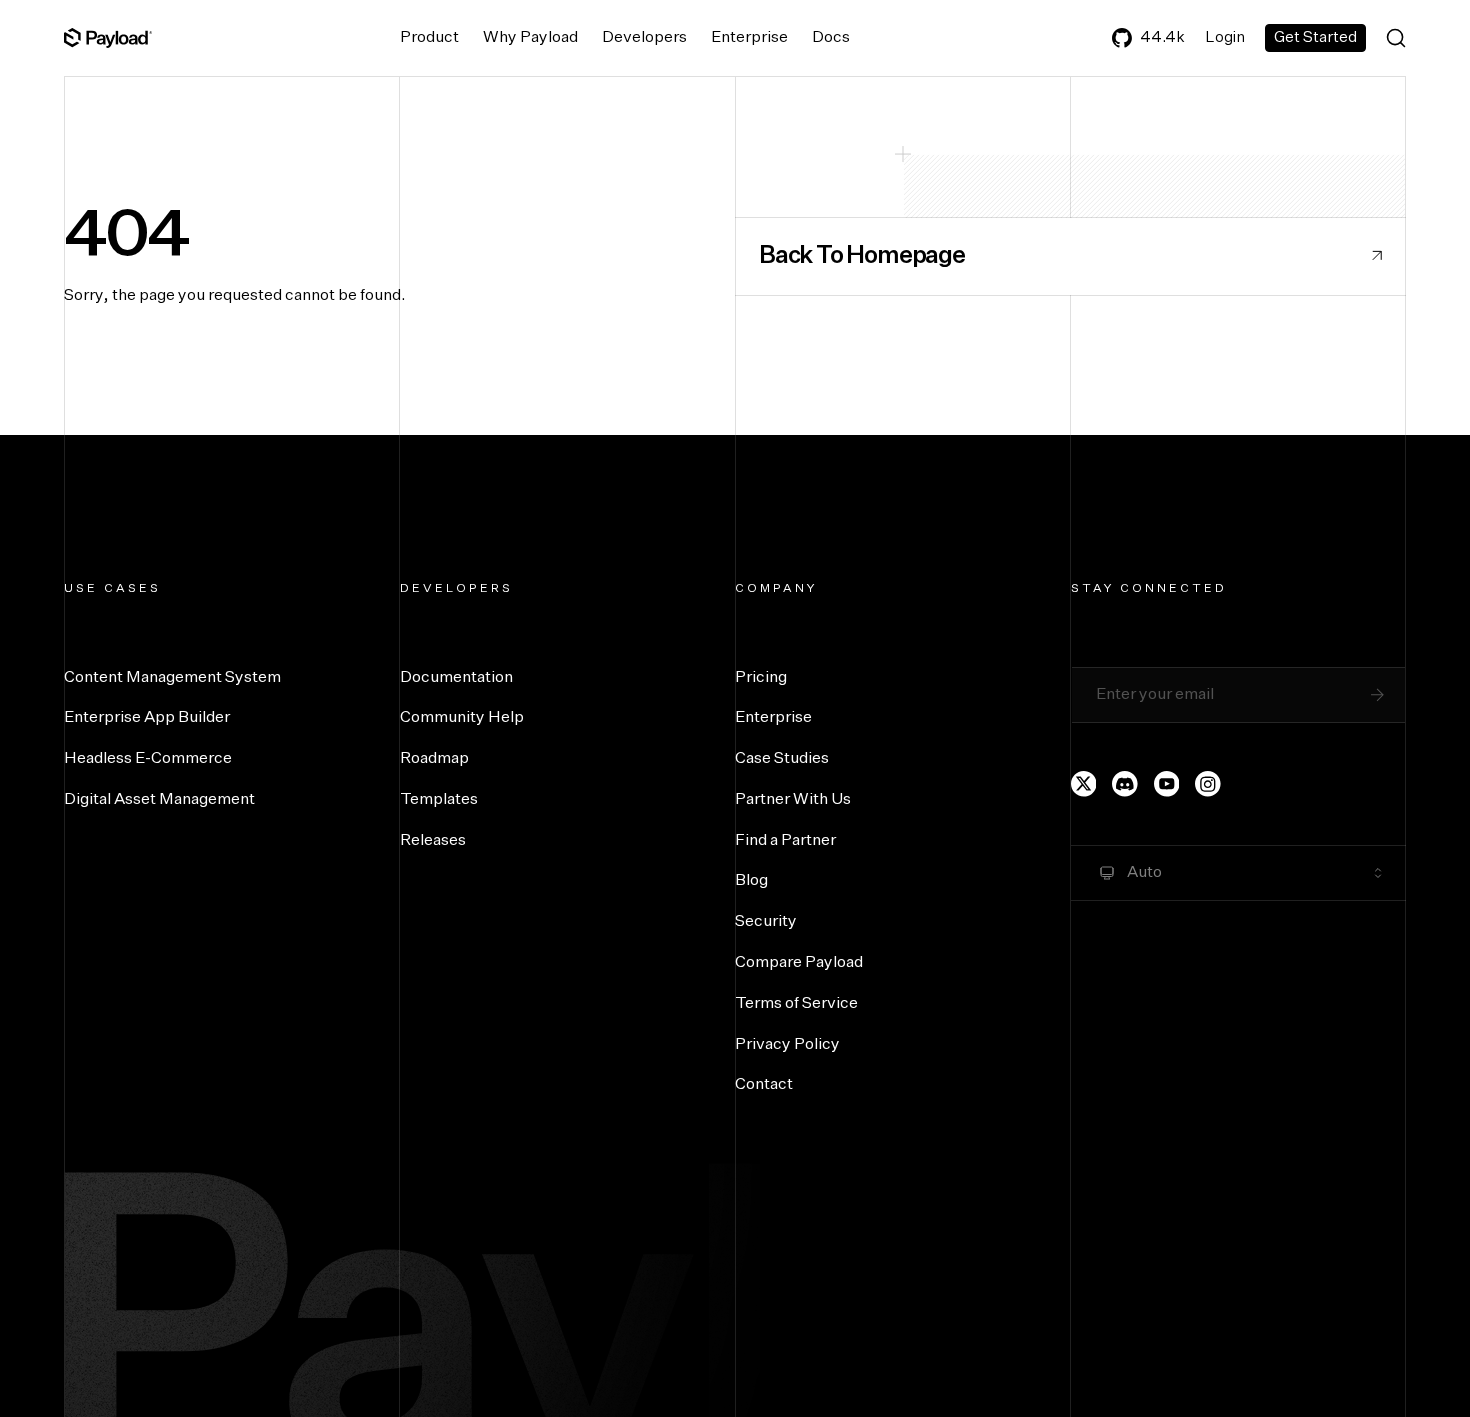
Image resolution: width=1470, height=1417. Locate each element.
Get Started (1315, 37)
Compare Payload (799, 963)
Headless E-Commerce (148, 759)
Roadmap (434, 759)
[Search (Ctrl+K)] (1396, 38)
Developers (644, 38)
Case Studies (782, 759)
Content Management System (172, 678)
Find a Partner (785, 841)
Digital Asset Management (159, 800)
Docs (831, 38)
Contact (764, 1085)
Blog (751, 881)
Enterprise (749, 38)
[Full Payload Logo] (108, 38)
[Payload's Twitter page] (1084, 784)
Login (1225, 37)
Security (766, 922)
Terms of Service (796, 1004)
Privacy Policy (787, 1045)
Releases (433, 841)
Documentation (456, 678)
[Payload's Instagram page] (1208, 784)
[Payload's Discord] (1125, 784)
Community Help (462, 718)
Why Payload (530, 38)
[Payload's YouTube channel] (1167, 784)
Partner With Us (793, 800)
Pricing (761, 678)
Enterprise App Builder (147, 718)
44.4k (1162, 37)
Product (429, 38)
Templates (439, 800)
